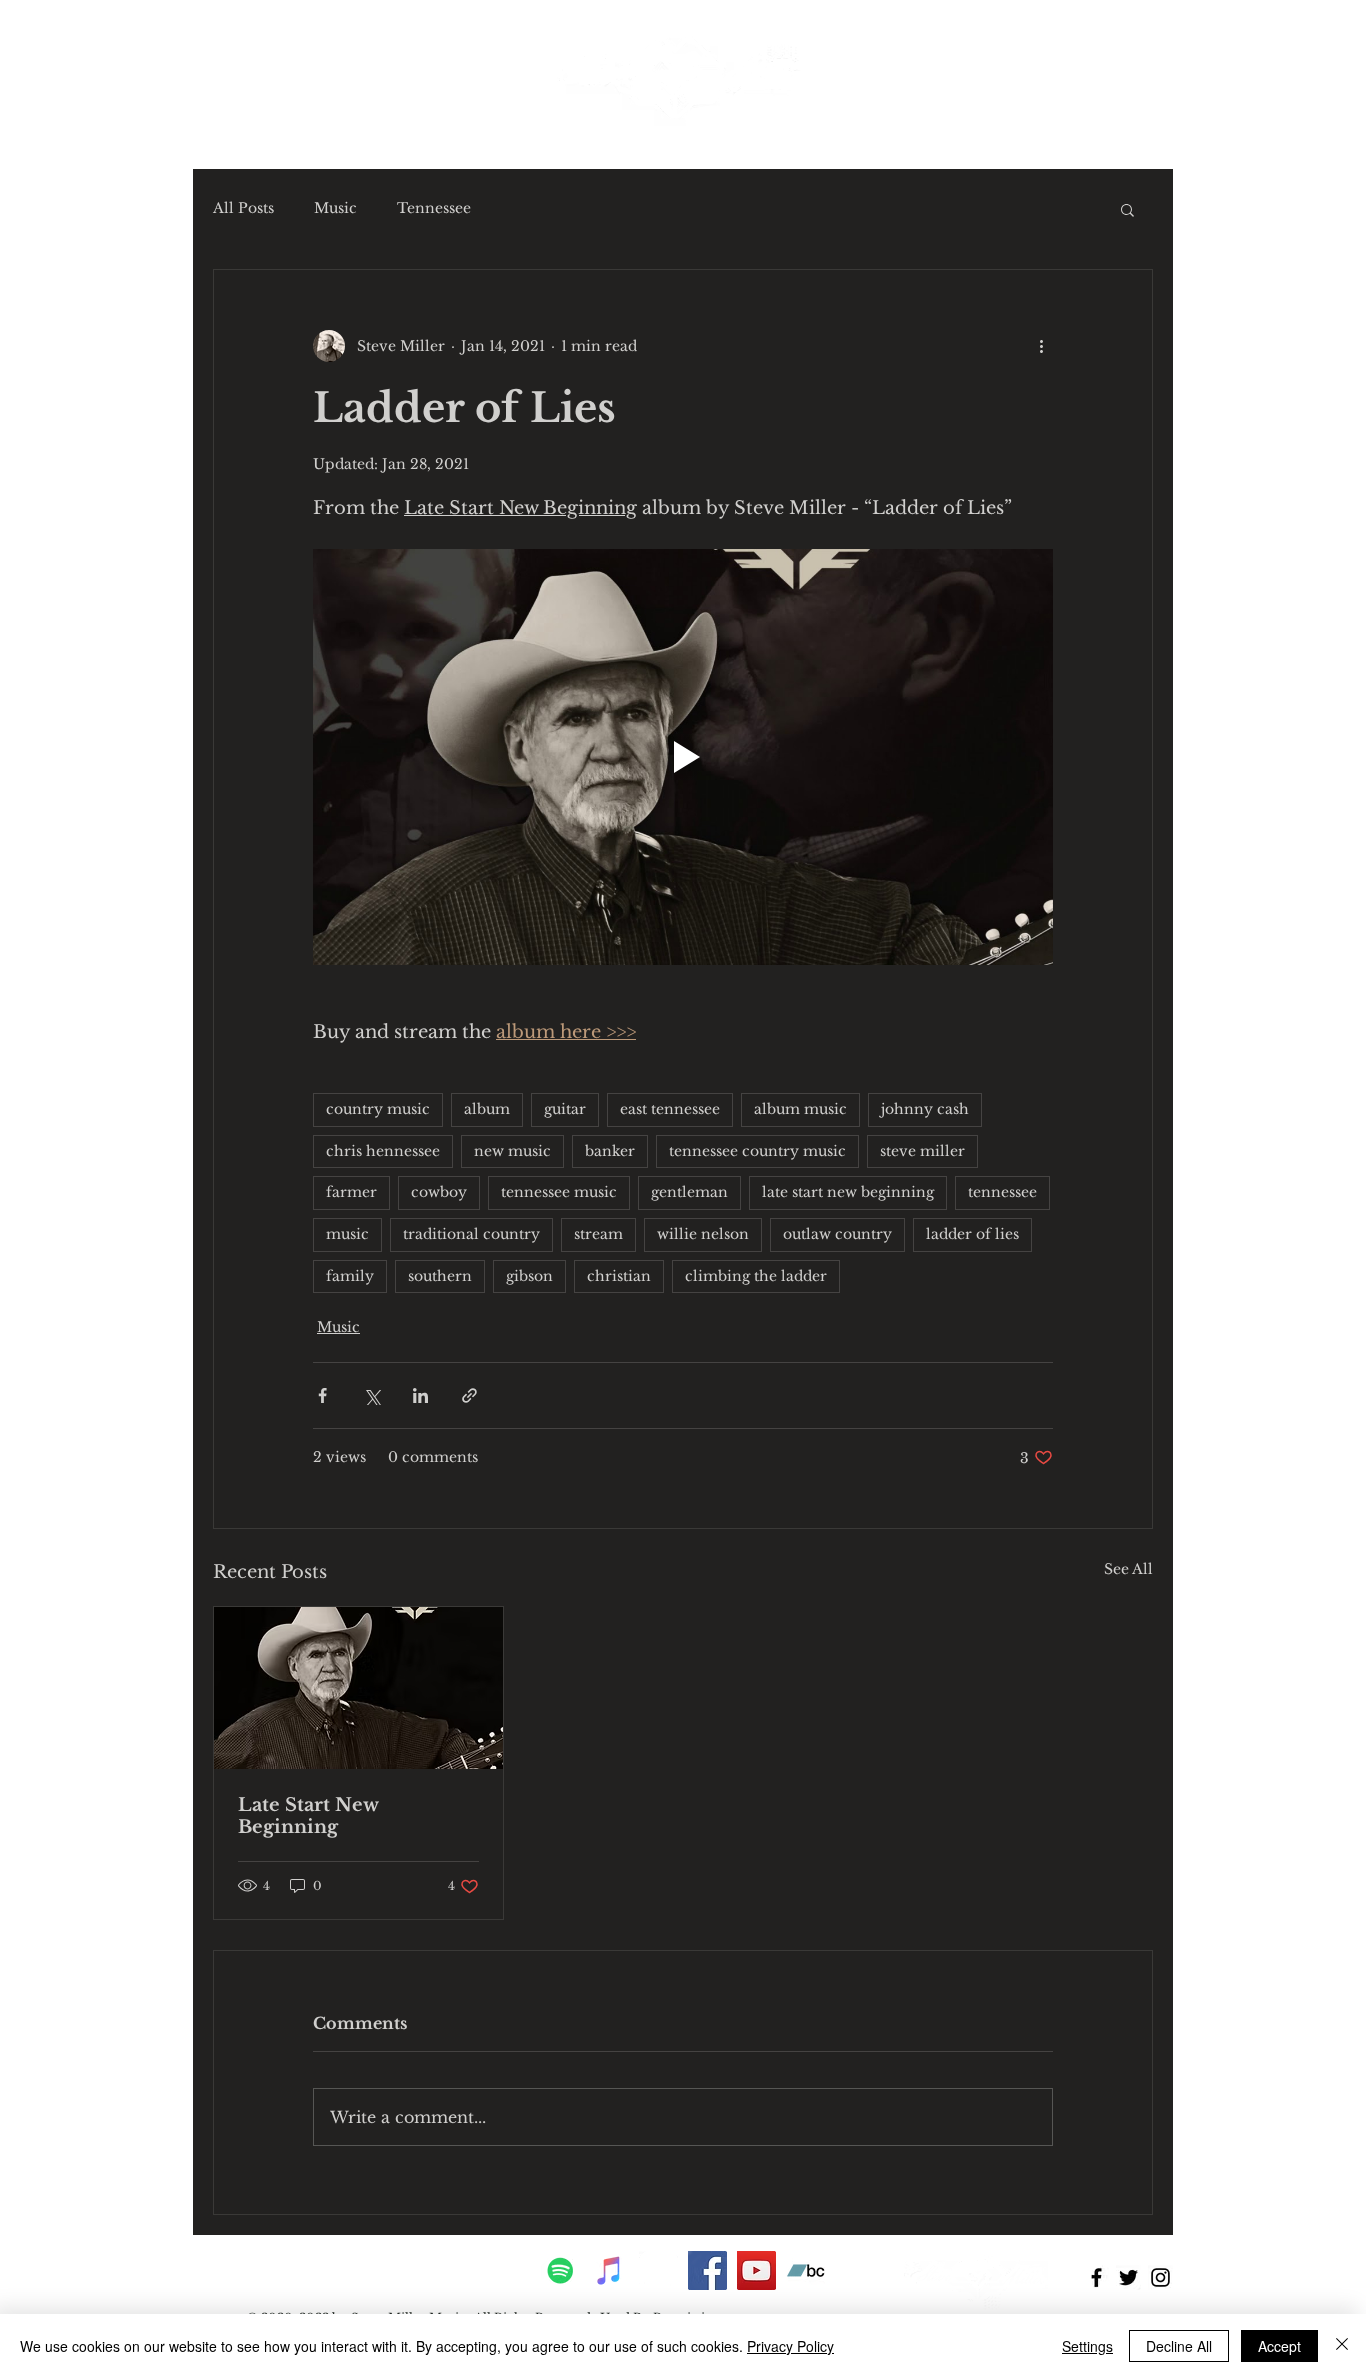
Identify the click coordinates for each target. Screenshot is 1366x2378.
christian (619, 1276)
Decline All (1179, 2346)
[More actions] (1041, 346)
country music (378, 1109)
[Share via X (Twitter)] (371, 1395)
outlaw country (837, 1234)
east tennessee (670, 1109)
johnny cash (925, 1109)
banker (610, 1151)
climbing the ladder (756, 1276)
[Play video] (683, 757)
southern (440, 1276)
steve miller (922, 1151)
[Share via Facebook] (322, 1395)
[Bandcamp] (805, 2270)
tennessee (1002, 1192)
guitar (565, 1109)
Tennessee (434, 208)
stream (598, 1234)
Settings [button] (1087, 2346)
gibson (529, 1276)
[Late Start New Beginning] (358, 1688)
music (347, 1234)
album (487, 1109)
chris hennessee (383, 1151)
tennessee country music (757, 1151)
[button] (1127, 209)
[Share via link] (469, 1395)
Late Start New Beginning (308, 1816)
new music (512, 1151)
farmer (351, 1192)
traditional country (471, 1234)
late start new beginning (848, 1192)
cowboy (439, 1192)
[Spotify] (560, 2270)
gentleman (689, 1192)
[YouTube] (756, 2270)
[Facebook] (707, 2270)
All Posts (243, 208)
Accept (1279, 2346)
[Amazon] (658, 2270)
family (350, 1276)
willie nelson (703, 1234)
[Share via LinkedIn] (420, 1395)
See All (1128, 1569)
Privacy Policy (790, 2346)
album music (800, 1109)
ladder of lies (972, 1234)
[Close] (1342, 2346)
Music (335, 208)
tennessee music (559, 1192)
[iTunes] (609, 2270)
